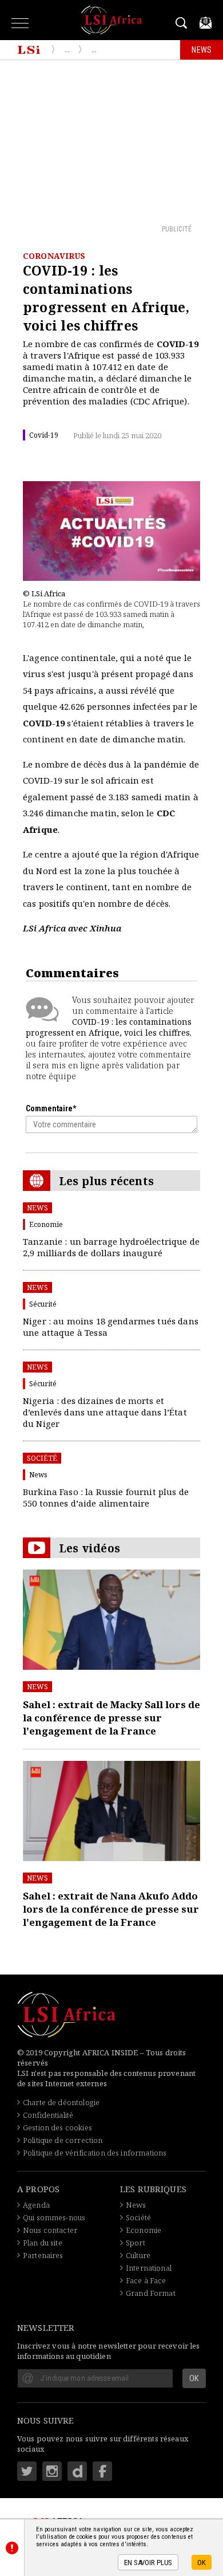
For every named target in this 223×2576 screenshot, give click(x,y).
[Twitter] (27, 2471)
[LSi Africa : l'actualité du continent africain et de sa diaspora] (112, 20)
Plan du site (43, 2243)
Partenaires (43, 2255)
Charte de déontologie (61, 2102)
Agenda (36, 2205)
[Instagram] (52, 2471)
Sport (136, 2243)
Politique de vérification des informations (95, 2153)
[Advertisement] (111, 141)
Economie (144, 2230)
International (149, 2268)
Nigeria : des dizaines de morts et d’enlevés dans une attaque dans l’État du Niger (105, 1412)
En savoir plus (148, 2563)
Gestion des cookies (57, 2127)
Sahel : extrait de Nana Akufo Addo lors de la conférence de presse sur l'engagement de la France (111, 1909)
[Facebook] (102, 2471)
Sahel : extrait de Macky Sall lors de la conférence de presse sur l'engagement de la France (111, 1718)
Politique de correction (63, 2140)
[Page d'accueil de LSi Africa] (29, 50)
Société (42, 1458)
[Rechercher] (183, 23)
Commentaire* (51, 1108)
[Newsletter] (206, 23)
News (37, 1208)
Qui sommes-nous (54, 2217)
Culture (138, 2255)
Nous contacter (50, 2230)
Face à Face (146, 2280)
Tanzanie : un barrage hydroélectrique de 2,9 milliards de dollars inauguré (111, 1247)
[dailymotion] (77, 2471)
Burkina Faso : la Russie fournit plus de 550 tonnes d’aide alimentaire (106, 1497)
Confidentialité (48, 2115)
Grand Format (151, 2293)
